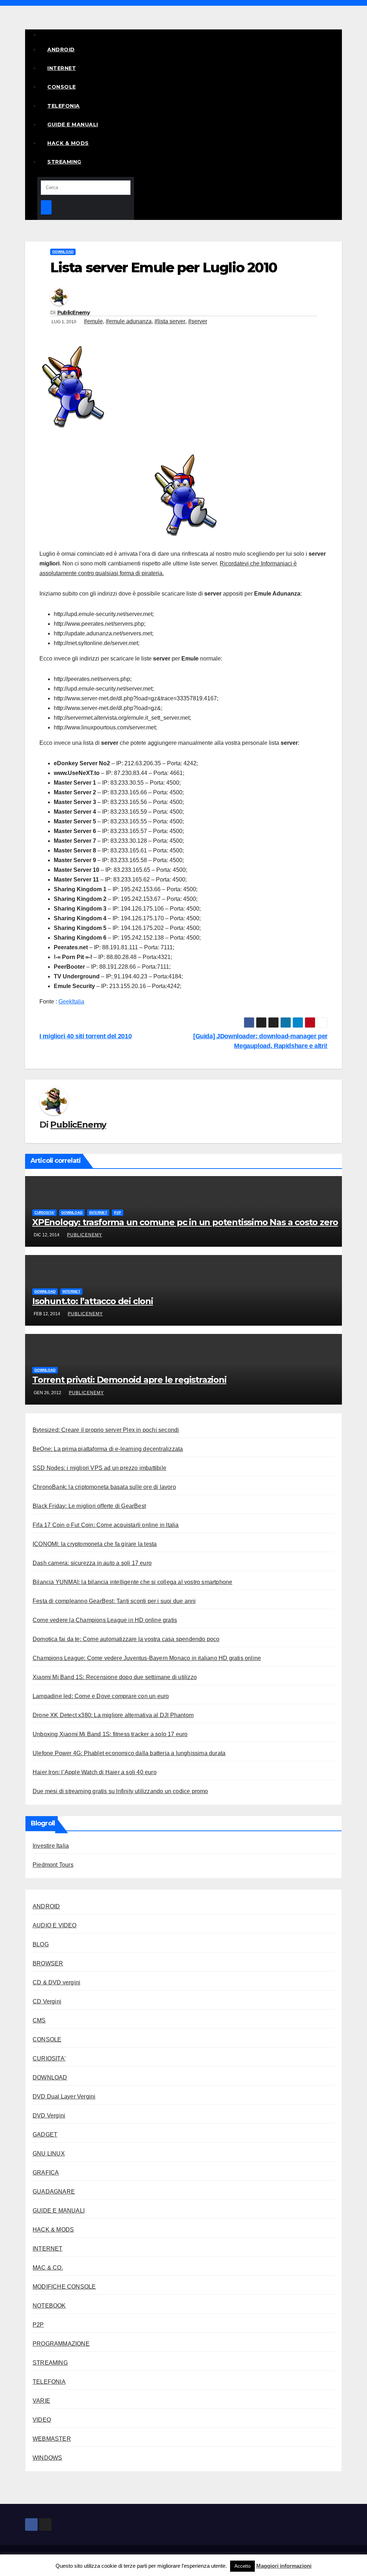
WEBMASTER (52, 2439)
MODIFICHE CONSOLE (64, 2287)
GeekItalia (71, 1002)
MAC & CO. (48, 2268)
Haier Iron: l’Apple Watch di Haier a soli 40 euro (95, 1772)
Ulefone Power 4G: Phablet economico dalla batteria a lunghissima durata (129, 1753)
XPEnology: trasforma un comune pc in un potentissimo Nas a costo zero (185, 1222)
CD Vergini (47, 2001)
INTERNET (62, 68)
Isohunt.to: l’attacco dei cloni (93, 1301)
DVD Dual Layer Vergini (64, 2096)
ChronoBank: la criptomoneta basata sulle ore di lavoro (104, 1487)
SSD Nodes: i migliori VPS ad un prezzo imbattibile (99, 1468)
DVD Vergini (49, 2116)
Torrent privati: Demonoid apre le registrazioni (129, 1380)
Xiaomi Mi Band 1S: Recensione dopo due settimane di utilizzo (115, 1677)
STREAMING (64, 162)
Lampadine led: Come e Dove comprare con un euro (101, 1696)
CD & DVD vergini (56, 1982)
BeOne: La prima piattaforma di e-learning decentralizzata (108, 1449)
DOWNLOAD (63, 252)
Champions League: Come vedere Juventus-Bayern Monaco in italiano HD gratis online (147, 1658)
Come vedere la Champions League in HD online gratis (105, 1620)
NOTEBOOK (49, 2306)
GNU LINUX (49, 2154)
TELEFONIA (64, 106)
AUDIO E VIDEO (55, 1925)
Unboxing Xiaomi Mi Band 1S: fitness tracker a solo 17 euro (110, 1734)
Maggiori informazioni (284, 2566)
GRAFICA (46, 2173)
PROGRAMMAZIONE (61, 2344)
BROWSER (48, 1963)
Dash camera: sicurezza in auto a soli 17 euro (92, 1563)
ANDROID (61, 50)
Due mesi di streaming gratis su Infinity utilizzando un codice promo (120, 1791)
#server (198, 321)
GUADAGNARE (54, 2192)
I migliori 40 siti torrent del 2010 (85, 1036)
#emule (93, 321)
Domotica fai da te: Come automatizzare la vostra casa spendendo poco (126, 1639)
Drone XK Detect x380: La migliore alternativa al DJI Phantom (113, 1715)
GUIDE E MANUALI (73, 124)
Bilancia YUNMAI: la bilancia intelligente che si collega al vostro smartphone (132, 1582)
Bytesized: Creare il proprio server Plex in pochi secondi (106, 1430)
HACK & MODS (68, 143)
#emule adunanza (129, 321)
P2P (118, 1212)
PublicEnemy (73, 312)
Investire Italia (51, 1846)
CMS (39, 2020)
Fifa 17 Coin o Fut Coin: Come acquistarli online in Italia (106, 1525)
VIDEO (42, 2420)
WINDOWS (47, 2458)
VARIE (41, 2401)
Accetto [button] (242, 2566)
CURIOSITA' (44, 1212)
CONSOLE (62, 87)
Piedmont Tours (53, 1865)
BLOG (41, 1944)
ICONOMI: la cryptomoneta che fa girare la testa (95, 1544)
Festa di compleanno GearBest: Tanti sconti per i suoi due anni (114, 1601)
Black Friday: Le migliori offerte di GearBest (89, 1506)
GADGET (45, 2135)
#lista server (170, 321)
